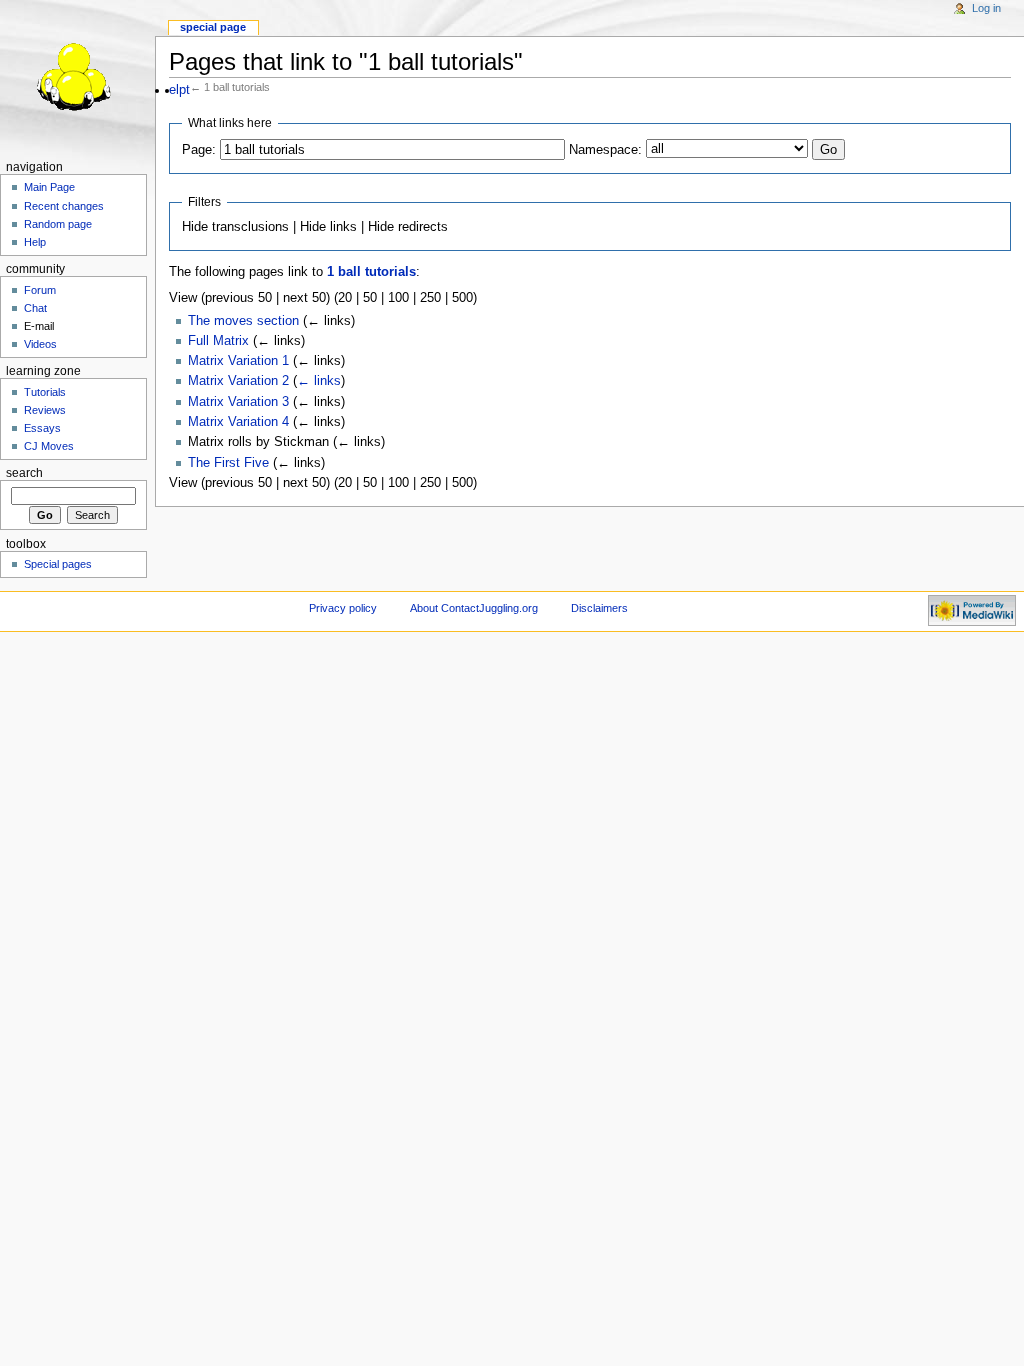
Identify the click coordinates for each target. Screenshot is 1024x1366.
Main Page (49, 187)
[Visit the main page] (77, 77)
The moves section (243, 321)
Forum (40, 290)
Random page (58, 224)
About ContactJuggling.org (474, 608)
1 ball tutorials (371, 272)
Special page (213, 27)
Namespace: (605, 150)
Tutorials (45, 392)
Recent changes (64, 206)
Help (35, 242)
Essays (42, 428)
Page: (199, 150)
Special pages (58, 564)
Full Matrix (218, 341)
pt (184, 90)
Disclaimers (599, 608)
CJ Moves (49, 446)
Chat (35, 308)
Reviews (45, 410)
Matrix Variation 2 (238, 381)
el (174, 90)
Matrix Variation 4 (238, 422)
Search (24, 473)
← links (319, 381)
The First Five (228, 463)
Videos (40, 344)
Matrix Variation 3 (238, 402)
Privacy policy (343, 608)
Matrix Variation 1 (238, 361)
